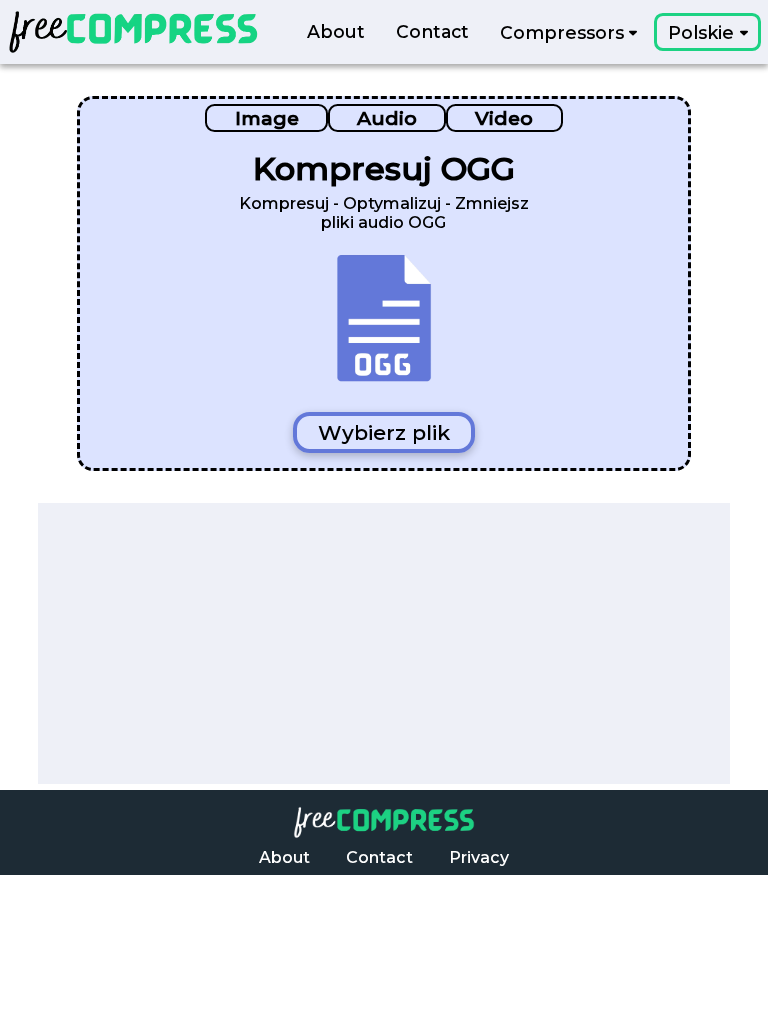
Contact (432, 32)
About (336, 32)
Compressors (564, 32)
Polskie (703, 32)
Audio (387, 118)
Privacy (479, 857)
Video (504, 118)
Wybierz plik (384, 432)
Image (267, 118)
